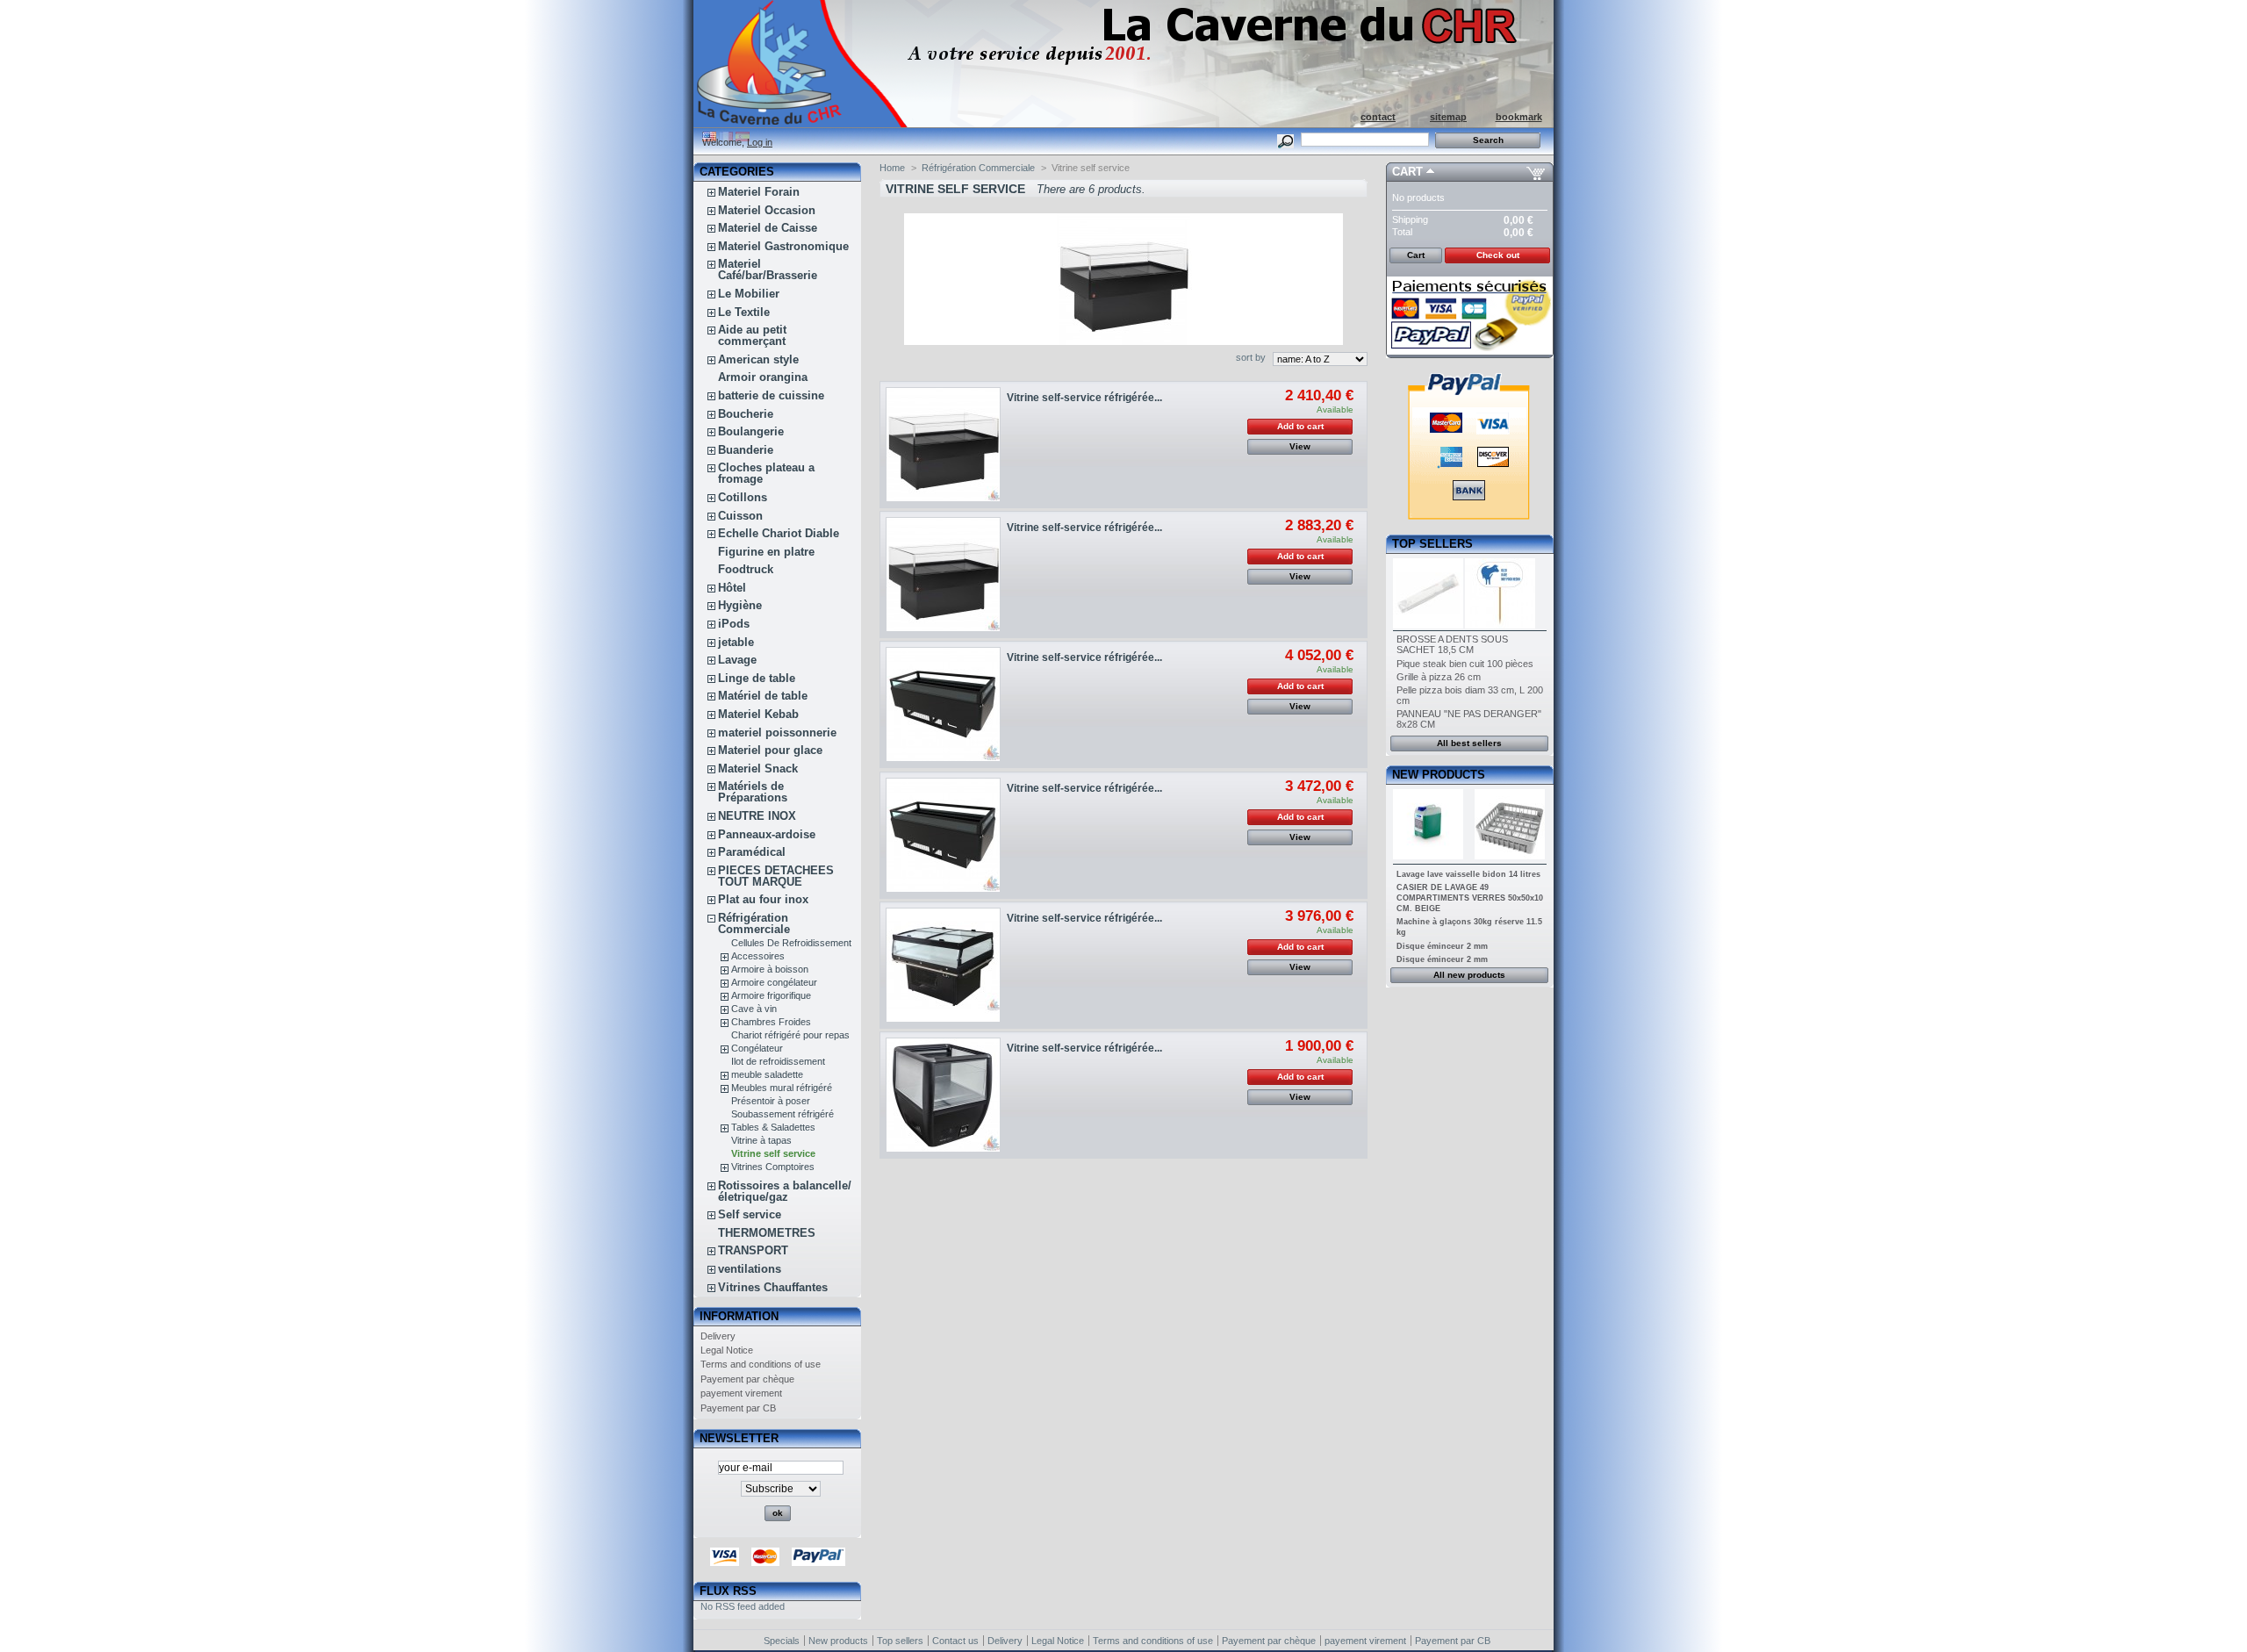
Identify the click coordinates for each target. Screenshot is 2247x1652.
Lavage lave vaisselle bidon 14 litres (1468, 874)
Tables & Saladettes (773, 1127)
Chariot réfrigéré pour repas (790, 1035)
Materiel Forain (759, 192)
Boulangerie (751, 431)
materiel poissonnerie (777, 733)
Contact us (955, 1641)
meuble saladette (767, 1074)
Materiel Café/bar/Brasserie (768, 269)
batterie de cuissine (771, 395)
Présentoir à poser (771, 1101)
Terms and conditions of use (761, 1364)
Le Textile (744, 312)
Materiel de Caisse (768, 228)
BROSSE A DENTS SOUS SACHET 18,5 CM (1452, 644)
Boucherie (746, 414)
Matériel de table (763, 696)
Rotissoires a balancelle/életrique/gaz (785, 1191)
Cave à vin (754, 1009)
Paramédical (752, 852)
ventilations (750, 1269)
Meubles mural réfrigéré (782, 1088)
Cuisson (740, 516)
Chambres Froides (771, 1022)
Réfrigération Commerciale (754, 923)
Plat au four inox (763, 899)
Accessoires (758, 956)
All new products (1469, 975)
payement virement (741, 1393)
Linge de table (757, 678)
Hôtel (732, 588)
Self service (750, 1214)
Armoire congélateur (774, 982)
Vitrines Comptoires (773, 1167)
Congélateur (757, 1048)
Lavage (737, 660)
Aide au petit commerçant (752, 335)
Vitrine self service (773, 1153)
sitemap (1448, 117)
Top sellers (1432, 544)
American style (758, 359)
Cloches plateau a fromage (766, 473)
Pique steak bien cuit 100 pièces (1465, 664)
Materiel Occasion (767, 210)
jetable (736, 642)
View (1300, 446)
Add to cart (1300, 426)
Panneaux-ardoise (767, 834)
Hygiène (740, 605)
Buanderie (746, 450)
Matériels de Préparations (753, 792)
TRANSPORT (753, 1250)
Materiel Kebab (758, 714)
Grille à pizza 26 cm (1439, 677)
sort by (1251, 357)
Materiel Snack (758, 769)
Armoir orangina (763, 377)
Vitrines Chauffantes (773, 1287)
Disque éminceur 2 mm (1442, 946)
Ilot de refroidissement (778, 1061)
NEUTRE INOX (757, 816)
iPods (734, 624)
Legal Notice (727, 1350)
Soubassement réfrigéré (783, 1114)
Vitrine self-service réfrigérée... (1084, 398)
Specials (782, 1641)
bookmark (1519, 117)
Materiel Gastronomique (783, 246)
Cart (1407, 172)
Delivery (718, 1336)
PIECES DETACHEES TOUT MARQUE (776, 876)
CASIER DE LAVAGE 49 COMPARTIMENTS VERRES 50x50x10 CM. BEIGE (1470, 898)
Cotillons (743, 497)
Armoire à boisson (770, 969)
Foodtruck (746, 569)
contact (1378, 117)
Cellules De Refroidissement (791, 943)
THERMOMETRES (767, 1233)
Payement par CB (738, 1408)
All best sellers (1469, 743)
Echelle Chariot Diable (779, 533)
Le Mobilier (749, 294)
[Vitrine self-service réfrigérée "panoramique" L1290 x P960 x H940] (943, 445)
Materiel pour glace (770, 750)
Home (892, 168)
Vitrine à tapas (761, 1140)
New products (1439, 775)
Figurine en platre (766, 552)
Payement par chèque (747, 1379)
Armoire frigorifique (771, 995)
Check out (1498, 255)
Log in (760, 142)
